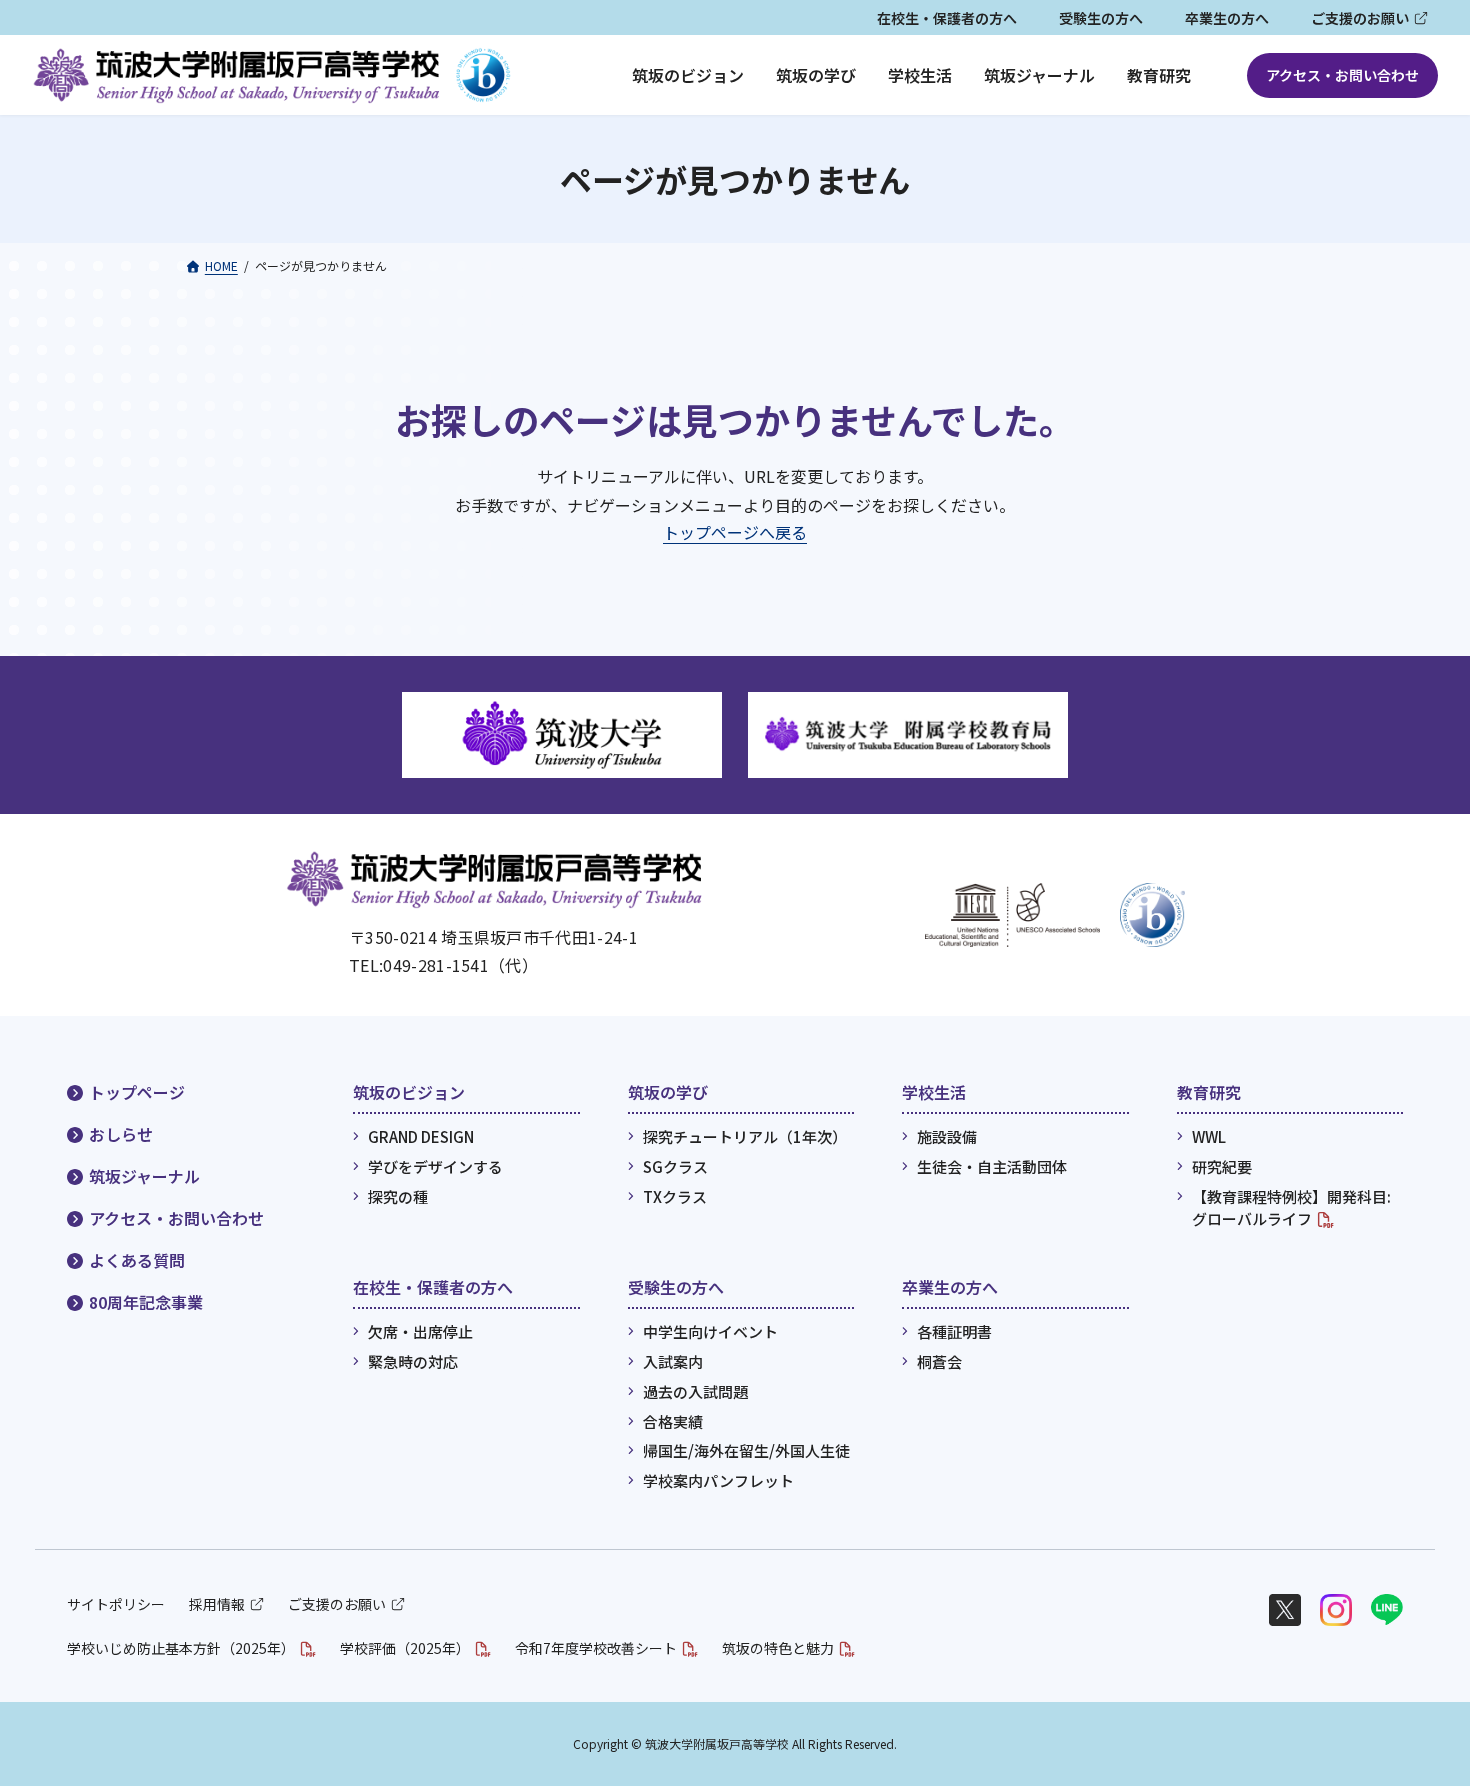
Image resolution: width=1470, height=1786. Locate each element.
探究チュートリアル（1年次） (745, 1136)
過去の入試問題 (695, 1391)
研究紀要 (1222, 1166)
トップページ (137, 1092)
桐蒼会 (939, 1361)
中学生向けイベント (710, 1331)
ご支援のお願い (1360, 18)
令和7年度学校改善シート (596, 1648)
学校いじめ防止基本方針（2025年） (181, 1648)
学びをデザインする (435, 1166)
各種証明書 (954, 1331)
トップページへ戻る (735, 532)
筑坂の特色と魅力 (778, 1648)
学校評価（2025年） (405, 1648)
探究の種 (398, 1196)
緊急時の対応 (413, 1361)
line (1387, 1610)
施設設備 (947, 1136)
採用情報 (217, 1604)
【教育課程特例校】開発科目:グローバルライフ (1291, 1208)
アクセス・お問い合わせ (1342, 75)
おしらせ (121, 1134)
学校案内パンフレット (718, 1480)
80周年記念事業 (146, 1302)
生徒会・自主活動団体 (992, 1166)
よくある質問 (137, 1260)
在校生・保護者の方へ (947, 18)
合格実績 (673, 1420)
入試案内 (673, 1361)
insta (1336, 1610)
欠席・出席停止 (420, 1331)
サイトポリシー (116, 1604)
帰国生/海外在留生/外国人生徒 (746, 1450)
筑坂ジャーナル (144, 1176)
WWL (1209, 1136)
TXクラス (675, 1196)
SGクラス (675, 1166)
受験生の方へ (1101, 18)
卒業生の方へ (1227, 18)
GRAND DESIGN (421, 1136)
